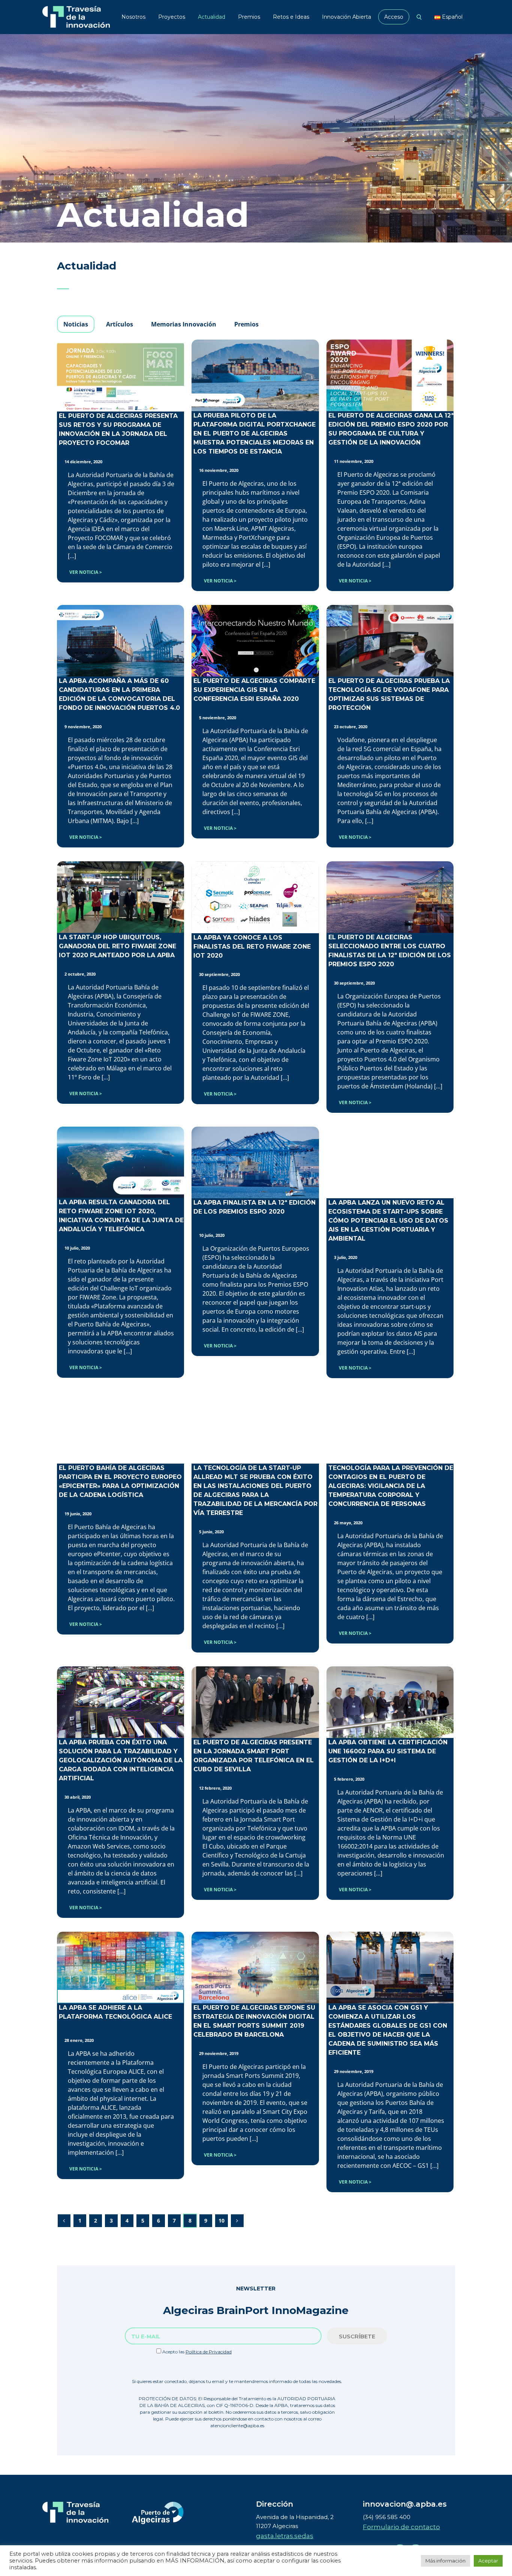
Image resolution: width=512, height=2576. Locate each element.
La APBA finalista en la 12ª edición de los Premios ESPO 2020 (255, 1207)
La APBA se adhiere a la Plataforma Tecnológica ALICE (115, 2012)
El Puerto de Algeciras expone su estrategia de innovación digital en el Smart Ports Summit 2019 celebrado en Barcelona (254, 2021)
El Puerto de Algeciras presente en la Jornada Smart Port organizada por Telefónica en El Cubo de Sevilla (254, 1756)
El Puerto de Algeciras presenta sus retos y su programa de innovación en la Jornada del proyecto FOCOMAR (118, 429)
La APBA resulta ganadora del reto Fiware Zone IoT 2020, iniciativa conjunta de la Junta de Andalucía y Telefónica (121, 1216)
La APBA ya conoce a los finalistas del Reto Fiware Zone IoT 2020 (252, 947)
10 (222, 2221)
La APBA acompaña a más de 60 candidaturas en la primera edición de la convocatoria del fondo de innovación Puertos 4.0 (119, 694)
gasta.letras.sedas (285, 2536)
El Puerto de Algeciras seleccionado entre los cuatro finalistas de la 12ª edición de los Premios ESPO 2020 (390, 951)
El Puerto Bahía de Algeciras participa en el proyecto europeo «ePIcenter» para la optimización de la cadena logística (120, 1481)
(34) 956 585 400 (387, 2517)
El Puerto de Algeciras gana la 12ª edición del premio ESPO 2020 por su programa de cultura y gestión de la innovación (391, 429)
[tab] (76, 324)
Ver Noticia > (86, 572)
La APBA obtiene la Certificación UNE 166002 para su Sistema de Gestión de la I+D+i (388, 1751)
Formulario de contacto (401, 2527)
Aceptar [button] (488, 2561)
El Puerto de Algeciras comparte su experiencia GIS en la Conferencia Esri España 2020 (254, 690)
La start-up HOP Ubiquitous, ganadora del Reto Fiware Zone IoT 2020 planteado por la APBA (118, 946)
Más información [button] (445, 2561)
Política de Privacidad (209, 2352)
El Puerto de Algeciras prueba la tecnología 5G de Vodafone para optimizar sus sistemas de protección (389, 694)
